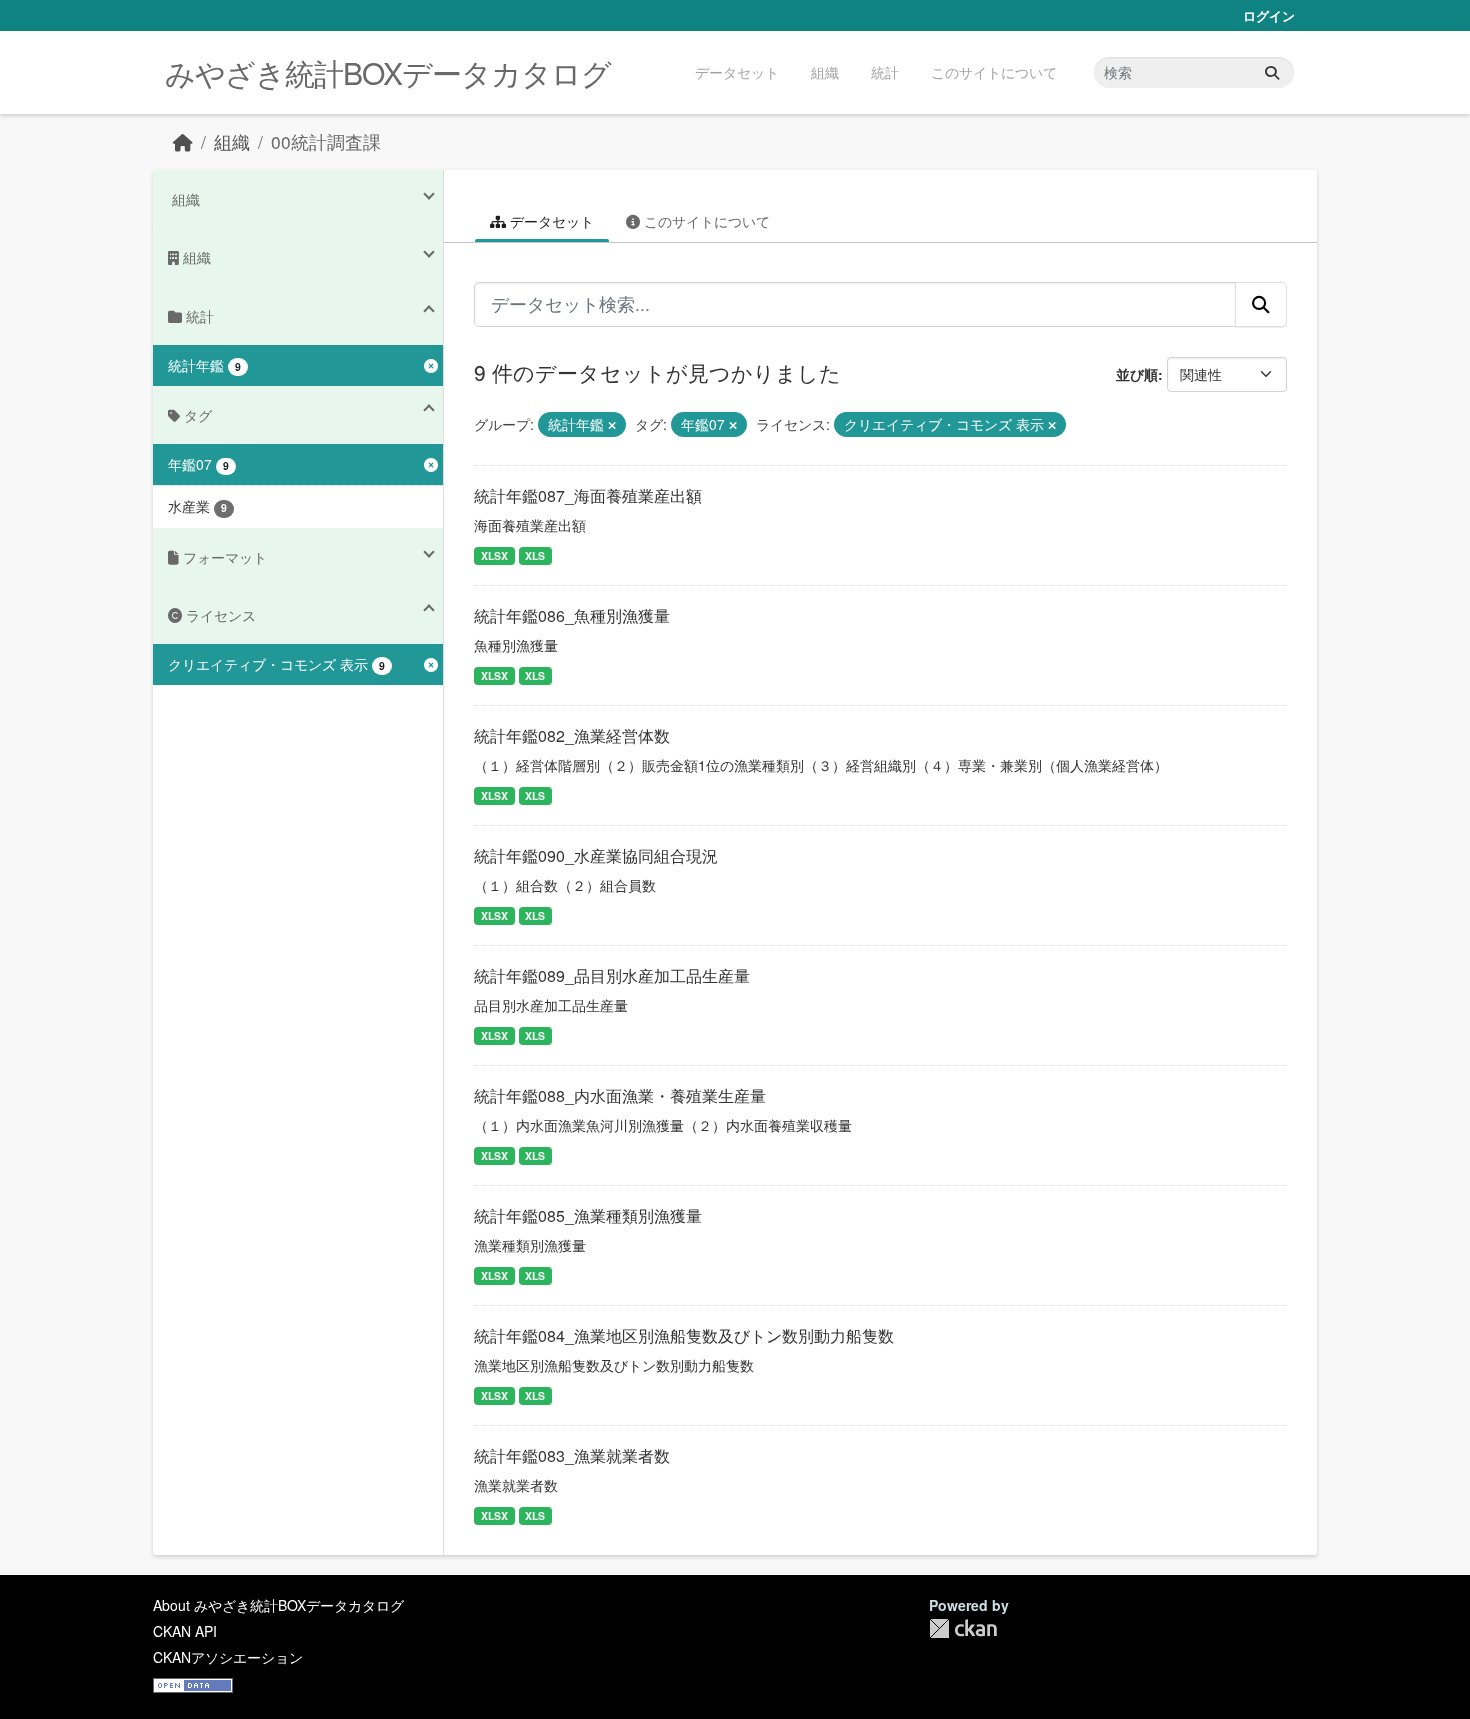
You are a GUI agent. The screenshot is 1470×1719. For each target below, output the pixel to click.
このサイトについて (994, 72)
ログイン (1269, 15)
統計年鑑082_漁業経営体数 (572, 735)
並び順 (1137, 374)
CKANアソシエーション (228, 1657)
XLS (535, 555)
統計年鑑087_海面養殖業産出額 (588, 495)
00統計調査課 (326, 141)
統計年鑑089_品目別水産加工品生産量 (612, 975)
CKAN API (185, 1631)
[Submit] (1272, 72)
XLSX (494, 555)
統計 (885, 72)
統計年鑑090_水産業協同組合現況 (596, 855)
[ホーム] (183, 141)
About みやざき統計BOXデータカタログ (278, 1605)
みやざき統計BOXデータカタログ (388, 72)
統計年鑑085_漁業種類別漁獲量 (588, 1215)
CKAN (963, 1628)
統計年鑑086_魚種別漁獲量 (572, 615)
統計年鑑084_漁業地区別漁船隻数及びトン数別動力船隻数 (684, 1335)
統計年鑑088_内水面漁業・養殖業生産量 (620, 1095)
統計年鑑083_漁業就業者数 (572, 1455)
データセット (737, 72)
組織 (825, 72)
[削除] (612, 425)
